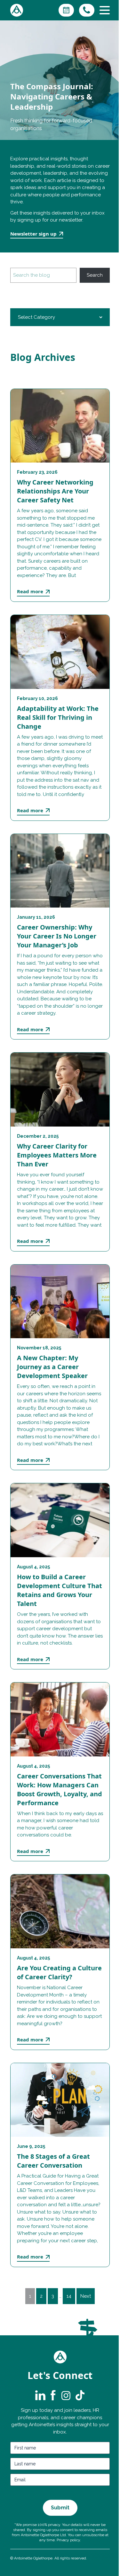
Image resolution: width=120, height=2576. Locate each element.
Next (86, 2296)
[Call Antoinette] (87, 10)
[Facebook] (53, 2395)
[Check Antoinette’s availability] (66, 10)
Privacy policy (68, 2540)
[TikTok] (79, 2395)
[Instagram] (66, 2395)
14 (69, 2296)
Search (95, 275)
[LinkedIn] (40, 2395)
